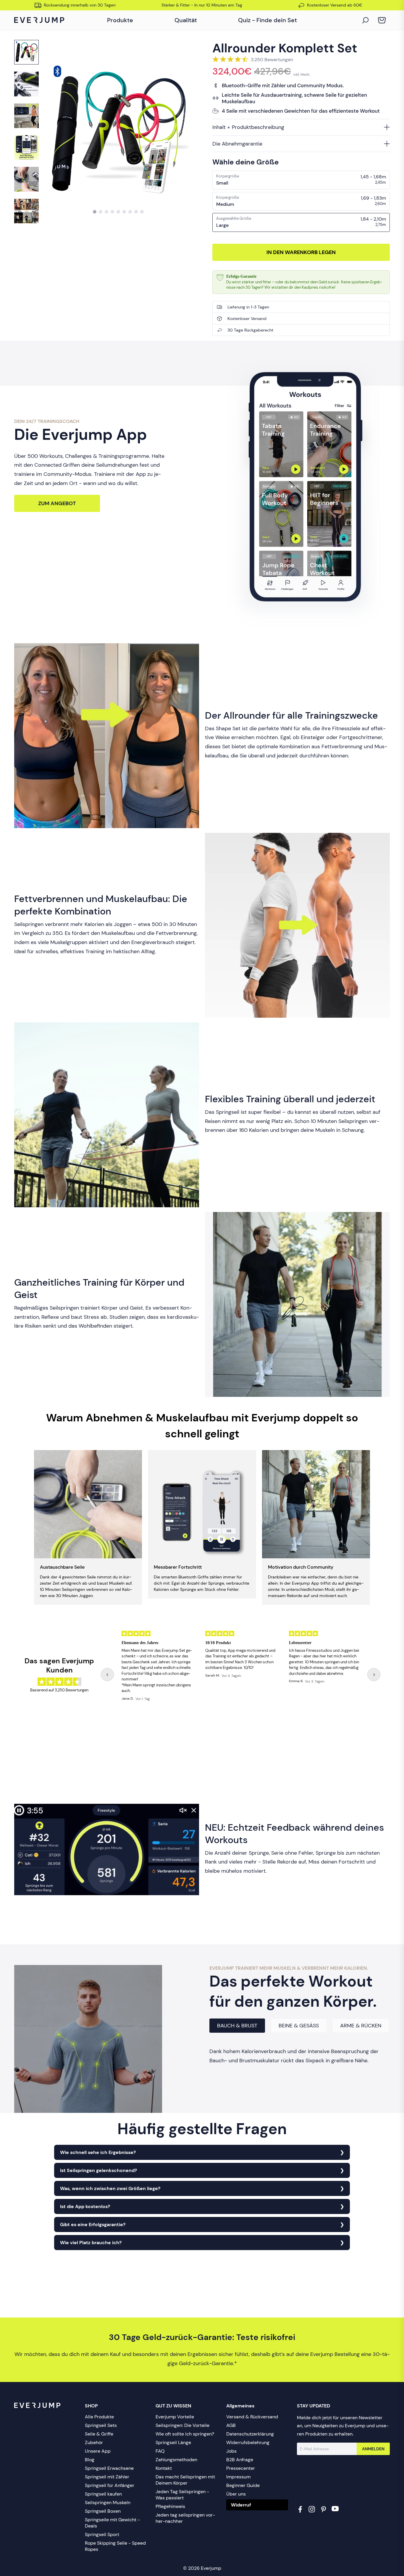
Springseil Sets (101, 2425)
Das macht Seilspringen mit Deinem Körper (185, 2480)
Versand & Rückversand (252, 2417)
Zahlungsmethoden (176, 2460)
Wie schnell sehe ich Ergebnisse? (98, 2152)
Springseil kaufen (103, 2494)
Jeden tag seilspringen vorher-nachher (185, 2518)
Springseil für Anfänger (110, 2485)
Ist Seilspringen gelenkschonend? (98, 2170)
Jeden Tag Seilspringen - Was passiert (182, 2495)
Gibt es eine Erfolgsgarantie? (93, 2224)
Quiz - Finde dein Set (268, 20)
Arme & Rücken (361, 2026)
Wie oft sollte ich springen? (185, 2434)
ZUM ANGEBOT (57, 503)
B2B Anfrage (240, 2460)
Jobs (231, 2451)
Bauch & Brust (237, 2026)
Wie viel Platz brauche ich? (91, 2243)
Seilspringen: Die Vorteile (182, 2425)
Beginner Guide (243, 2485)
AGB (231, 2425)
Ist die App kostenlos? (85, 2206)
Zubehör (94, 2442)
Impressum (238, 2477)
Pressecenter (241, 2468)
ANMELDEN (373, 2449)
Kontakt (164, 2468)
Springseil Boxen (103, 2511)
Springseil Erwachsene (109, 2468)
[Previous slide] (107, 1675)
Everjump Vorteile (175, 2417)
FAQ (160, 2451)
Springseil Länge (173, 2442)
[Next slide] (374, 1675)
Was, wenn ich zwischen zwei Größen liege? (110, 2188)
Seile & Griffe (99, 2434)
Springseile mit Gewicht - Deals (112, 2523)
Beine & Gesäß (299, 2026)
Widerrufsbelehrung (248, 2442)
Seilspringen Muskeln (108, 2503)
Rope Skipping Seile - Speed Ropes (115, 2546)
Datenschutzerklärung (250, 2434)
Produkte (120, 20)
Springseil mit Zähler (107, 2477)
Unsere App (98, 2451)
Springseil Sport (102, 2534)
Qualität (186, 20)
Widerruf (241, 2505)
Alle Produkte (99, 2417)
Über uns (236, 2494)
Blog (90, 2460)
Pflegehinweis (170, 2506)
